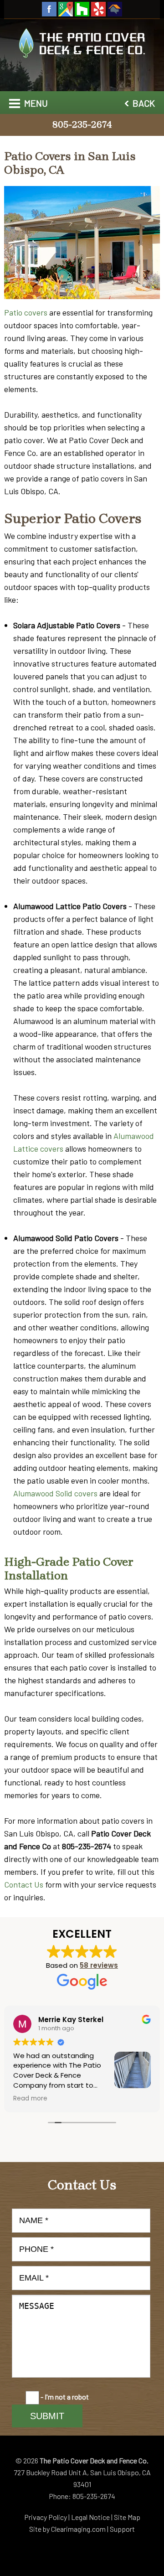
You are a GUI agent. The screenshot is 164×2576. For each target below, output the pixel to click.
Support (122, 2529)
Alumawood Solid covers (55, 1493)
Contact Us (24, 1884)
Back (143, 103)
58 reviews (99, 1965)
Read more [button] (30, 2099)
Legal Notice (90, 2517)
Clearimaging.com (78, 2529)
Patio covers (26, 312)
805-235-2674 (82, 125)
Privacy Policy (46, 2517)
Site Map (127, 2517)
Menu (35, 103)
